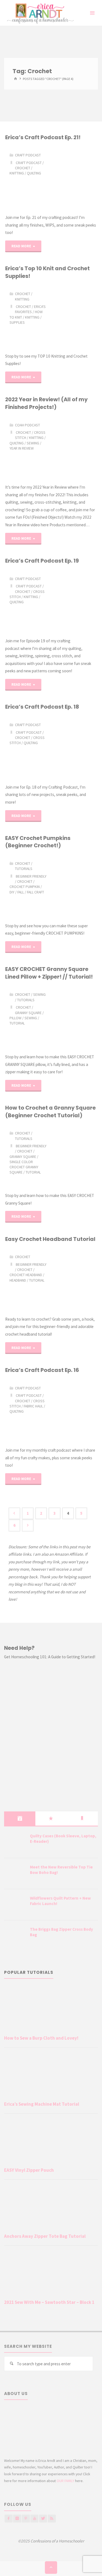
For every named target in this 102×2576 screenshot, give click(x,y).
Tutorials (24, 869)
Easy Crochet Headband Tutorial (50, 1239)
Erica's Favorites (30, 309)
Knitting (17, 173)
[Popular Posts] (51, 1819)
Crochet (23, 168)
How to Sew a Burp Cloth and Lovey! (41, 2038)
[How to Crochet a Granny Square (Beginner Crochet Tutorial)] (74, 1155)
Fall (21, 892)
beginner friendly (31, 876)
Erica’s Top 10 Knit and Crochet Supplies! (47, 272)
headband (18, 1280)
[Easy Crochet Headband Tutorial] (74, 1279)
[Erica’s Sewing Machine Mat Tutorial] (51, 2076)
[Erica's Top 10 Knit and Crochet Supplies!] (74, 316)
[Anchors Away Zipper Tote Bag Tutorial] (51, 2208)
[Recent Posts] (20, 1819)
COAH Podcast (27, 425)
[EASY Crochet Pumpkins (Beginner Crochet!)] (74, 886)
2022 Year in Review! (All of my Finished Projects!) (46, 403)
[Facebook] (9, 2519)
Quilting (34, 173)
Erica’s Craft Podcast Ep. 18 (42, 707)
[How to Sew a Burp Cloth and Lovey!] (51, 2009)
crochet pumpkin (25, 887)
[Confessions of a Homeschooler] (39, 13)
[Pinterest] (26, 2519)
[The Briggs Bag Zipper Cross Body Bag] (15, 1936)
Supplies (17, 322)
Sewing (33, 443)
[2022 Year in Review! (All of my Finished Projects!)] (74, 447)
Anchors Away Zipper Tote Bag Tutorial (45, 2236)
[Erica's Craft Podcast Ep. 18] (74, 747)
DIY (12, 892)
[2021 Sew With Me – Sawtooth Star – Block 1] (51, 2274)
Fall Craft (35, 892)
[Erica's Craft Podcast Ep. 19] (74, 601)
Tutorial (17, 1023)
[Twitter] (43, 2519)
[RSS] (52, 2519)
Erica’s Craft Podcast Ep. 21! (43, 137)
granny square (28, 1013)
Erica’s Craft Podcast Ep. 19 (42, 561)
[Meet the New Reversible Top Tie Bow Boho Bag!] (15, 1874)
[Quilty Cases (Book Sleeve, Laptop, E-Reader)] (15, 1843)
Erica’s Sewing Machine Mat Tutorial (42, 2104)
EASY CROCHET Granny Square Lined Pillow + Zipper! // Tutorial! (49, 973)
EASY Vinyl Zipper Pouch (29, 2170)
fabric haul (33, 1406)
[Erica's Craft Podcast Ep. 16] (74, 1410)
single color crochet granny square (24, 1167)
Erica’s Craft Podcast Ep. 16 (42, 1370)
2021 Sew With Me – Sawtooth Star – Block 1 (49, 2302)
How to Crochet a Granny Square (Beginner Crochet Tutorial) (50, 1111)
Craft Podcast (28, 155)
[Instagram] (17, 2519)
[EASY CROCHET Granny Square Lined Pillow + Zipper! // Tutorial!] (74, 1017)
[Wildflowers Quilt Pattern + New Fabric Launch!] (15, 1905)
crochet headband (26, 1275)
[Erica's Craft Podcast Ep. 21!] (74, 177)
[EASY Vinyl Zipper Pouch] (51, 2142)
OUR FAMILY (65, 2481)
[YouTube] (34, 2519)
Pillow (16, 1018)
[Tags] (82, 1819)
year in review (22, 448)
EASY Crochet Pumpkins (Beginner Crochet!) (38, 842)
